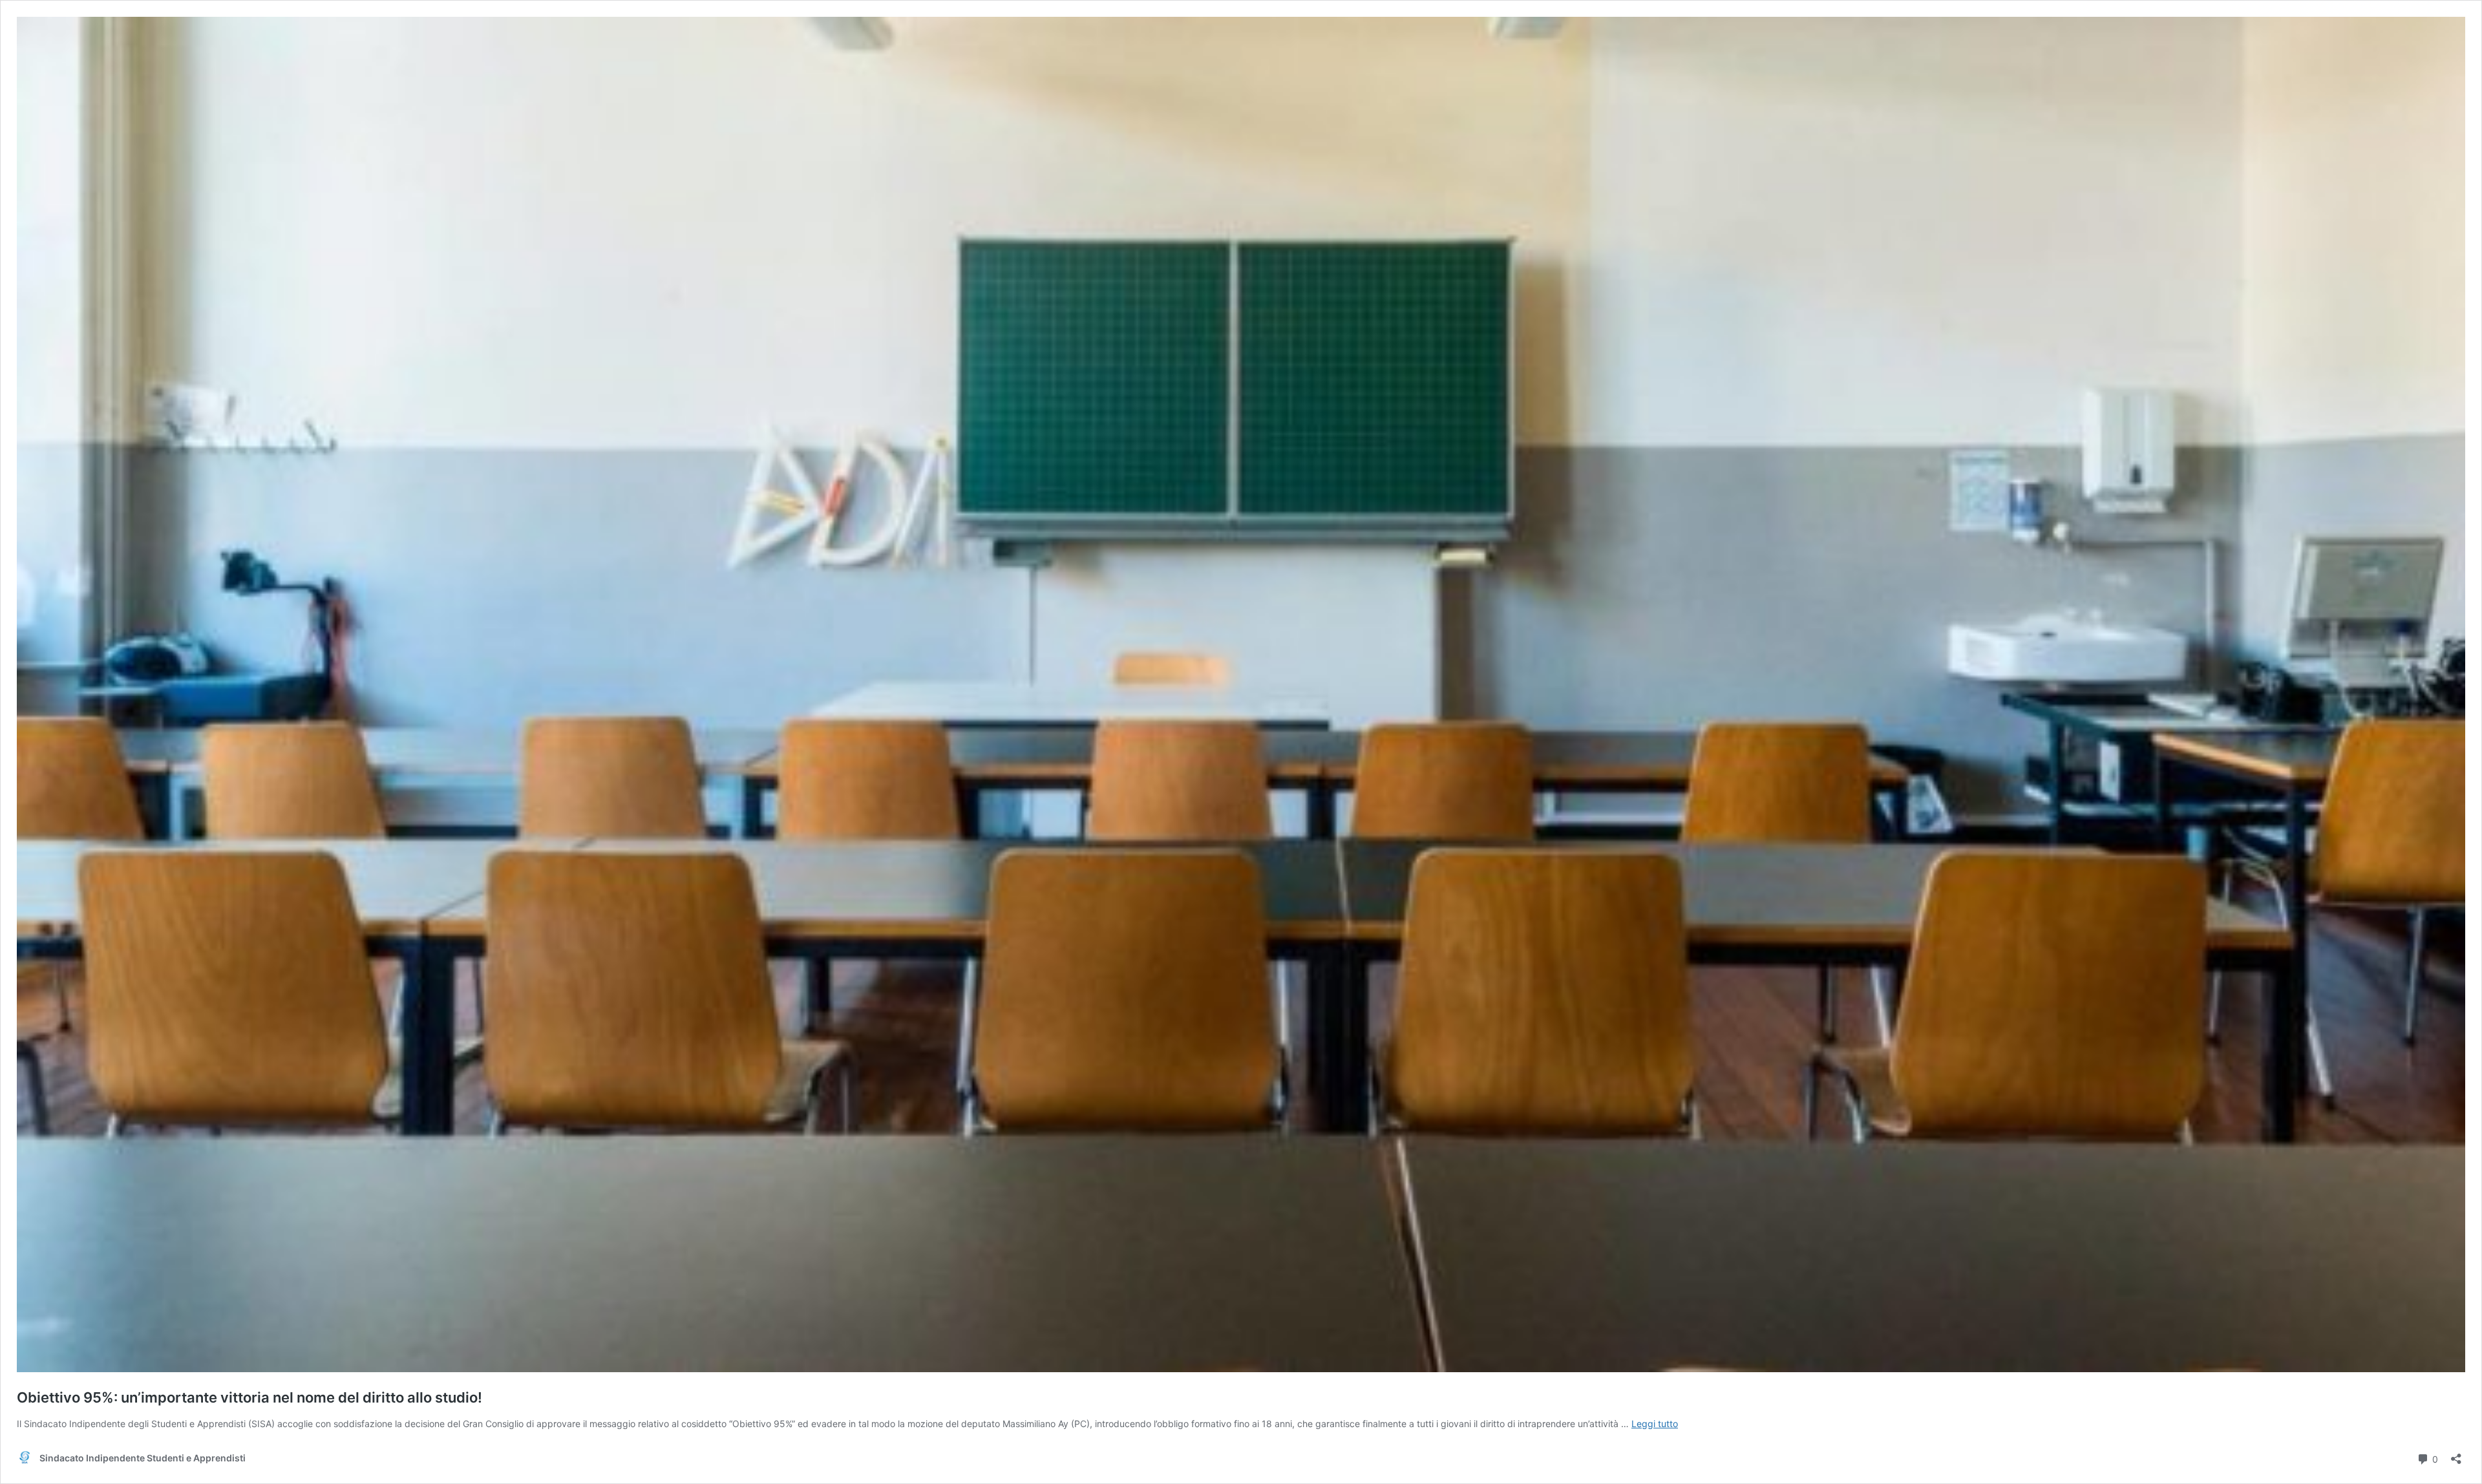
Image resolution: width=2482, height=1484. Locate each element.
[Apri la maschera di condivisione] (2456, 1455)
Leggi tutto (1655, 1424)
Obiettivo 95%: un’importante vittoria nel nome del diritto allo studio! (249, 1397)
